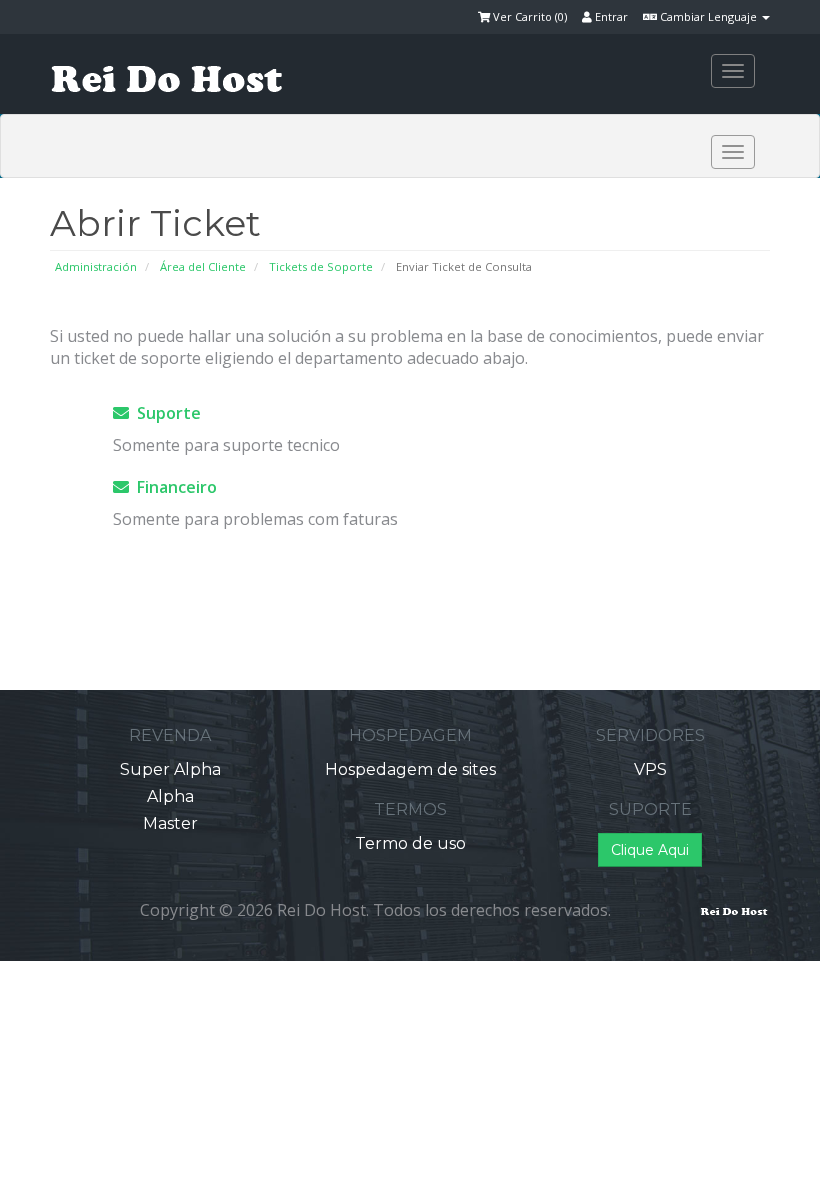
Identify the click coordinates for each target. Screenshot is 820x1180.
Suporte (165, 413)
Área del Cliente (203, 266)
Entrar (610, 16)
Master (170, 823)
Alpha (170, 796)
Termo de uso (410, 843)
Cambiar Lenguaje (708, 16)
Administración (96, 266)
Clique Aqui (650, 850)
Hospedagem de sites (410, 769)
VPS (650, 769)
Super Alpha (170, 769)
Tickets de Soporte (321, 266)
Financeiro (173, 487)
